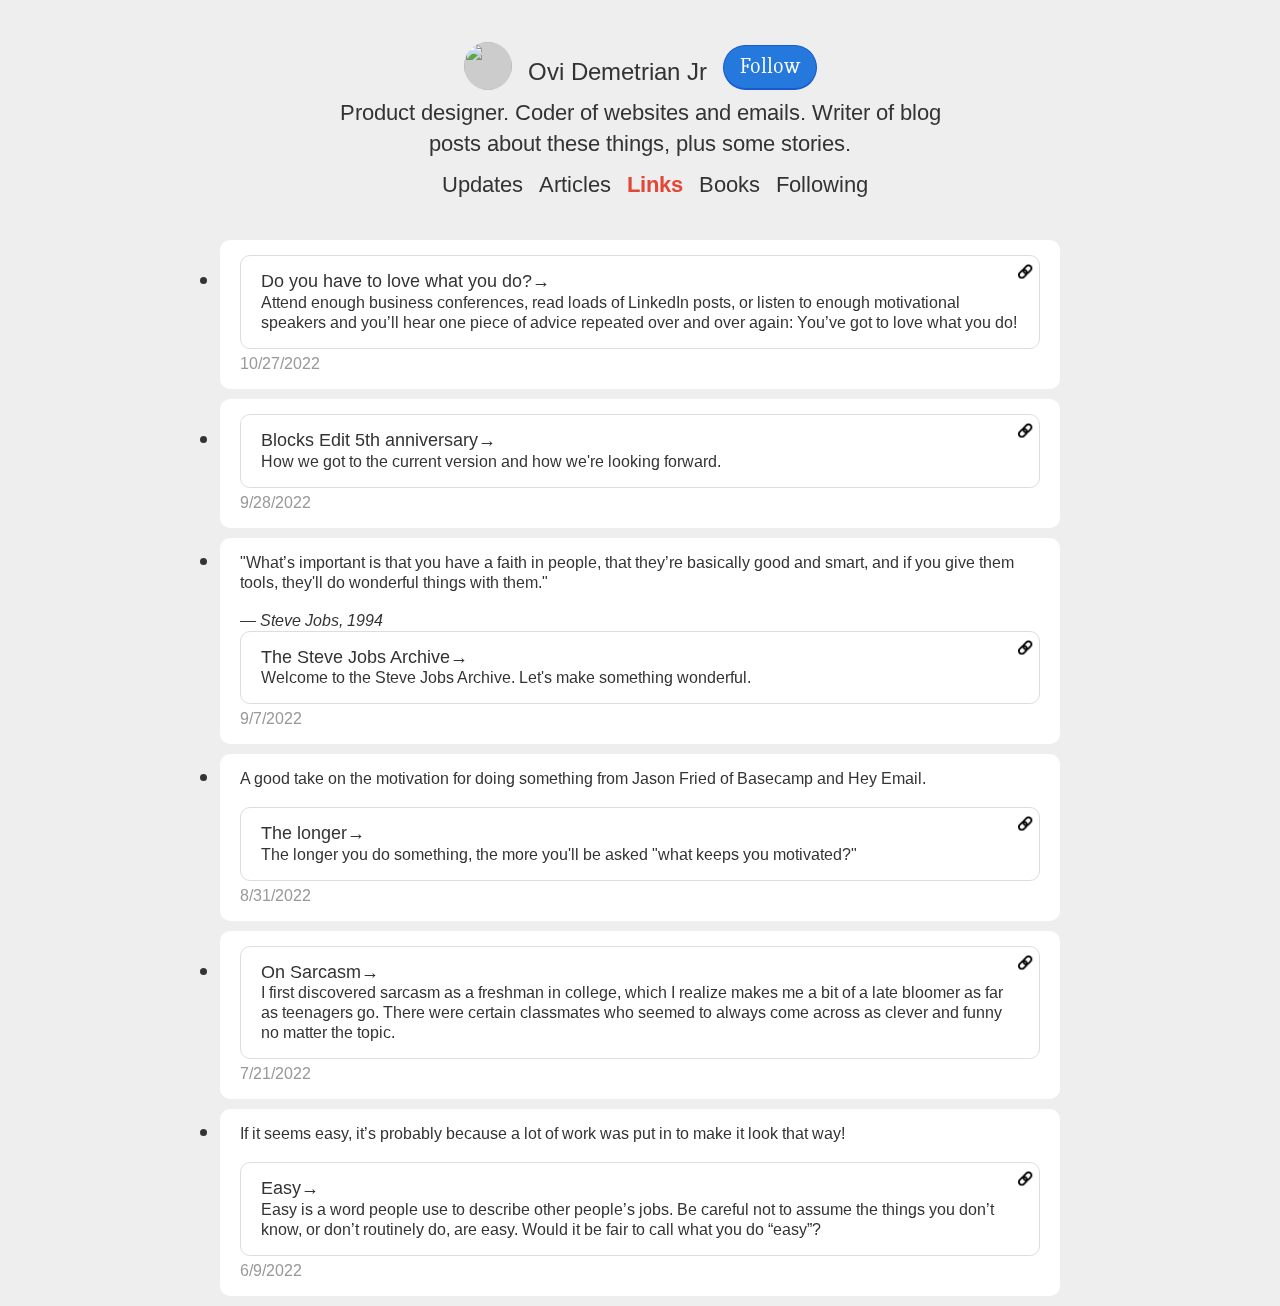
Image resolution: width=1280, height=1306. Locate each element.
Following (822, 184)
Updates (482, 184)
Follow (770, 66)
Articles (575, 184)
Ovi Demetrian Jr (617, 71)
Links (655, 184)
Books (729, 184)
